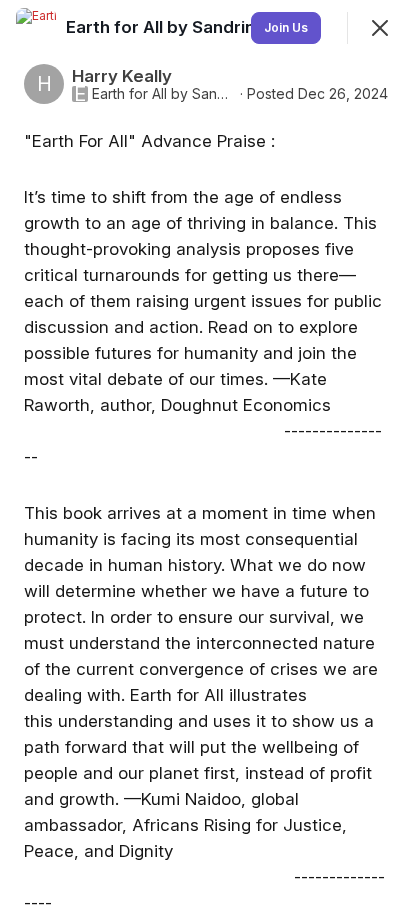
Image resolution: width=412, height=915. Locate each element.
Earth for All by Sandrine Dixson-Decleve (164, 94)
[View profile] (36, 28)
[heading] (236, 27)
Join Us (286, 27)
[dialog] (206, 457)
